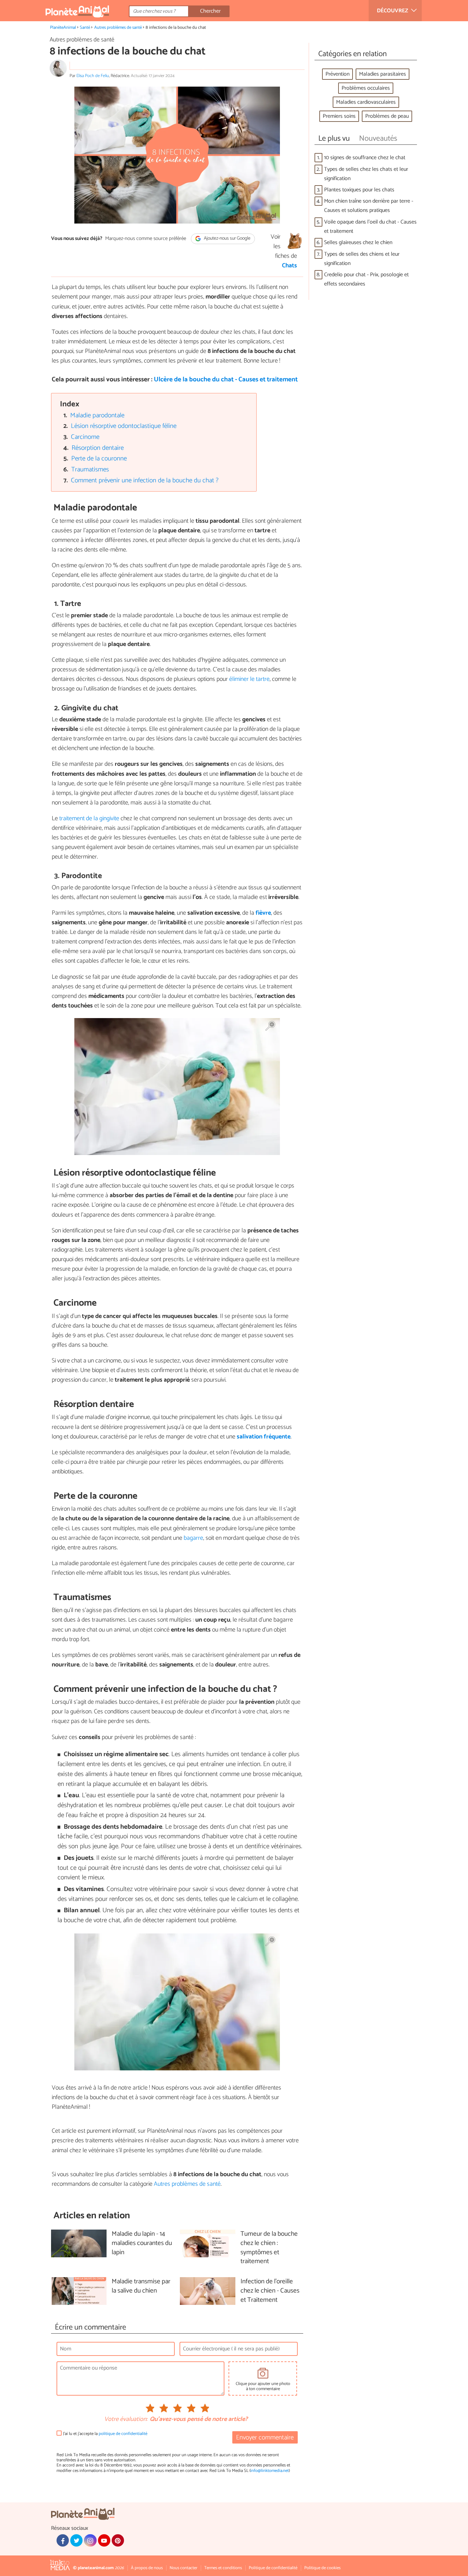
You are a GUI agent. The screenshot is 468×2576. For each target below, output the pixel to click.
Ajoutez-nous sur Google (227, 239)
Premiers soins (339, 116)
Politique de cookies (322, 2568)
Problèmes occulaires (366, 88)
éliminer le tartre (249, 679)
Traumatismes (90, 469)
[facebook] (63, 2540)
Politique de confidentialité (273, 2568)
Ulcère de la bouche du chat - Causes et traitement (226, 379)
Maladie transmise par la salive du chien (141, 2286)
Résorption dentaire (98, 448)
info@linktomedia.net (270, 2471)
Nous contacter (183, 2568)
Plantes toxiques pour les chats (359, 190)
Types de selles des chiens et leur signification (362, 259)
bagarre (193, 1538)
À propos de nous (147, 2568)
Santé (85, 28)
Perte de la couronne (99, 459)
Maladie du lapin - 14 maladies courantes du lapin (142, 2243)
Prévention (337, 74)
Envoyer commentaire (265, 2438)
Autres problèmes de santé (118, 28)
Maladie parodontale (97, 415)
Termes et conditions (223, 2568)
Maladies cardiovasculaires (366, 102)
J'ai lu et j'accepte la (105, 2434)
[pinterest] (118, 2540)
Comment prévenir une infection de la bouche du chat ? (145, 480)
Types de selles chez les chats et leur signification (366, 174)
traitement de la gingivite (89, 819)
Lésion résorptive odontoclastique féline (124, 426)
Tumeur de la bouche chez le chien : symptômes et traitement (269, 2248)
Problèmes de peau (387, 116)
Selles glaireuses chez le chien (358, 243)
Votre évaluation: (126, 2420)
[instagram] (90, 2540)
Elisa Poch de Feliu (93, 76)
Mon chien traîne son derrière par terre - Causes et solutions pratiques (369, 206)
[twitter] (76, 2540)
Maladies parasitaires (383, 74)
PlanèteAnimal (63, 28)
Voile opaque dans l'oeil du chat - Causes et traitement (370, 227)
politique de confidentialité (123, 2434)
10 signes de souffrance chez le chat (365, 158)
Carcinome (85, 437)
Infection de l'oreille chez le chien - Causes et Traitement (270, 2291)
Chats (290, 266)
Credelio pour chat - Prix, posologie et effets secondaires (366, 279)
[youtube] (104, 2540)
